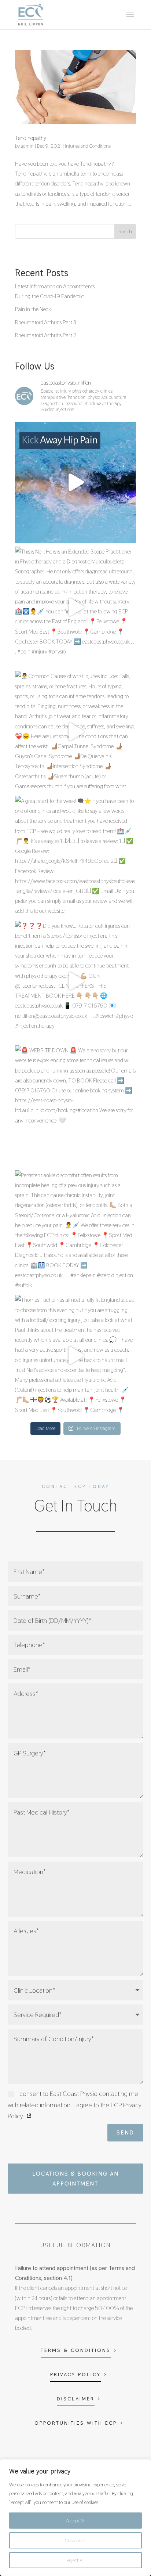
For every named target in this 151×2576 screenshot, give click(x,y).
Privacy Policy (75, 2374)
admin (27, 146)
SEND (125, 2132)
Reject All (75, 2560)
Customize (75, 2540)
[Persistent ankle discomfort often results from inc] (75, 1231)
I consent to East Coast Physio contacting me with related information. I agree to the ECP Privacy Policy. (75, 2105)
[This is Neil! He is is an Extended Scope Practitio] (75, 607)
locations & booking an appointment (75, 2179)
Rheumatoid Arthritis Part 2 (46, 335)
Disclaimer (76, 2399)
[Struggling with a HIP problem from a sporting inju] (75, 482)
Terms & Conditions (76, 2350)
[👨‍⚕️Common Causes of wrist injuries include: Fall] (75, 732)
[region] (75, 2518)
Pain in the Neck (33, 309)
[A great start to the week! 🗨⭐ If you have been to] (75, 857)
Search (125, 231)
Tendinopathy (31, 138)
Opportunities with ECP (76, 2423)
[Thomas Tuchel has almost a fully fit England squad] (75, 1355)
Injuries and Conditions (88, 146)
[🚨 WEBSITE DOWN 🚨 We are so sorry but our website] (75, 1106)
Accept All (76, 2521)
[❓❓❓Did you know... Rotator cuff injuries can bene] (75, 981)
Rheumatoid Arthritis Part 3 (46, 322)
